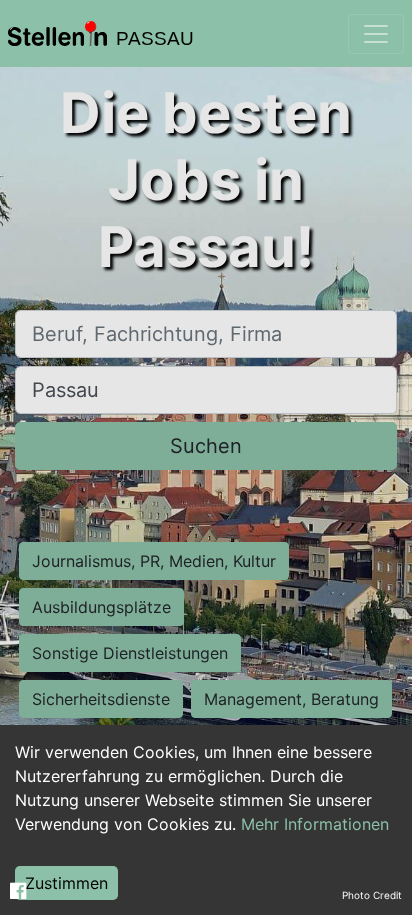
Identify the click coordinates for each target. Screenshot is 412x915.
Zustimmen (66, 883)
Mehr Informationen (315, 824)
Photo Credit (372, 895)
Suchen (206, 446)
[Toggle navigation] (376, 34)
